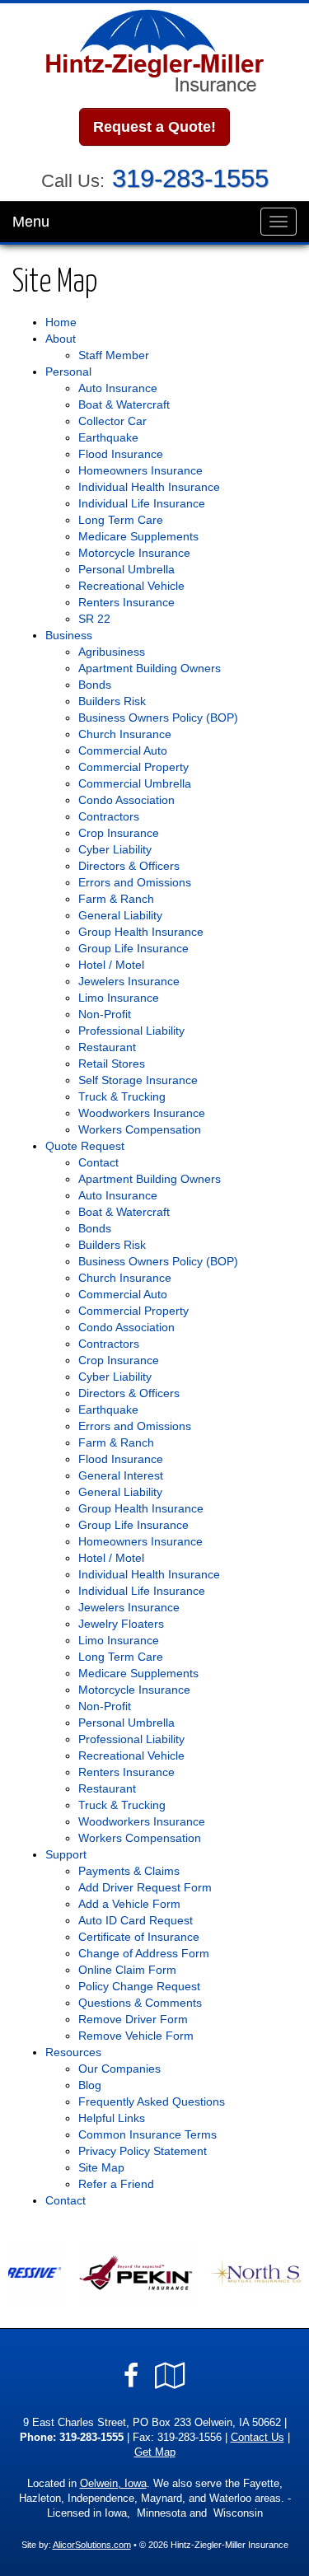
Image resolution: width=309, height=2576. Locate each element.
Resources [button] (73, 2052)
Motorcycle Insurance (134, 553)
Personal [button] (68, 372)
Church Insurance (125, 734)
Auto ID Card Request (136, 1920)
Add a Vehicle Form (129, 1904)
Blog (90, 2085)
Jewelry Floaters (121, 1624)
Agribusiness (112, 652)
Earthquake (108, 437)
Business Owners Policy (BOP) (158, 718)
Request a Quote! (154, 127)
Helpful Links (112, 2118)
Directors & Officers (129, 866)
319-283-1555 (190, 178)
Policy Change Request (139, 1986)
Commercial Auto (123, 750)
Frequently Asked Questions (152, 2101)
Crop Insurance (119, 833)
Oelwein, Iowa (113, 2484)
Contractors (109, 816)
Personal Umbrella (126, 569)
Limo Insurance (119, 998)
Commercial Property (133, 767)
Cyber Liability (115, 849)
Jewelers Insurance (129, 981)
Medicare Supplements (138, 536)
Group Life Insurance (133, 948)
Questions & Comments (140, 2003)
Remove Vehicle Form (136, 2036)
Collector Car (112, 421)
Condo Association (126, 800)
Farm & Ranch (116, 899)
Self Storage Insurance (138, 1080)
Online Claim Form (127, 1970)
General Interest (121, 1475)
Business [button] (69, 635)
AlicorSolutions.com (92, 2545)
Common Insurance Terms (147, 2134)
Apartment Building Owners (150, 668)
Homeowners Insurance (140, 470)
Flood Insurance (121, 454)
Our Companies (119, 2069)
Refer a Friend (116, 2184)
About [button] (61, 339)
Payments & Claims (129, 1871)
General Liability (120, 915)
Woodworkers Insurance (142, 1113)
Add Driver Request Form (145, 1887)
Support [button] (66, 1854)
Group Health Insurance (141, 932)
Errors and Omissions (135, 882)
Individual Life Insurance (142, 503)
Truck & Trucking (122, 1096)
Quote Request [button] (85, 1146)
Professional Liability (131, 1031)
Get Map (155, 2452)
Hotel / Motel (111, 965)
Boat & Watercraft (124, 404)
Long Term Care (121, 520)
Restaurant (107, 1047)
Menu (31, 222)
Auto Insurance (118, 388)
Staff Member (114, 355)
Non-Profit (105, 1014)
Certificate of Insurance (139, 1937)
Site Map (101, 2167)
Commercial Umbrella (135, 783)
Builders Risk (112, 701)
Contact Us (257, 2438)
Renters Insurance (126, 602)
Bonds (95, 685)
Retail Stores (112, 1064)
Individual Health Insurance (149, 487)
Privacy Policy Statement (143, 2151)
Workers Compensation (140, 1129)
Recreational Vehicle (131, 586)
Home (61, 322)
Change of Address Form (144, 1953)
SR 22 (94, 619)
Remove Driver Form (133, 2019)
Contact (98, 1162)
